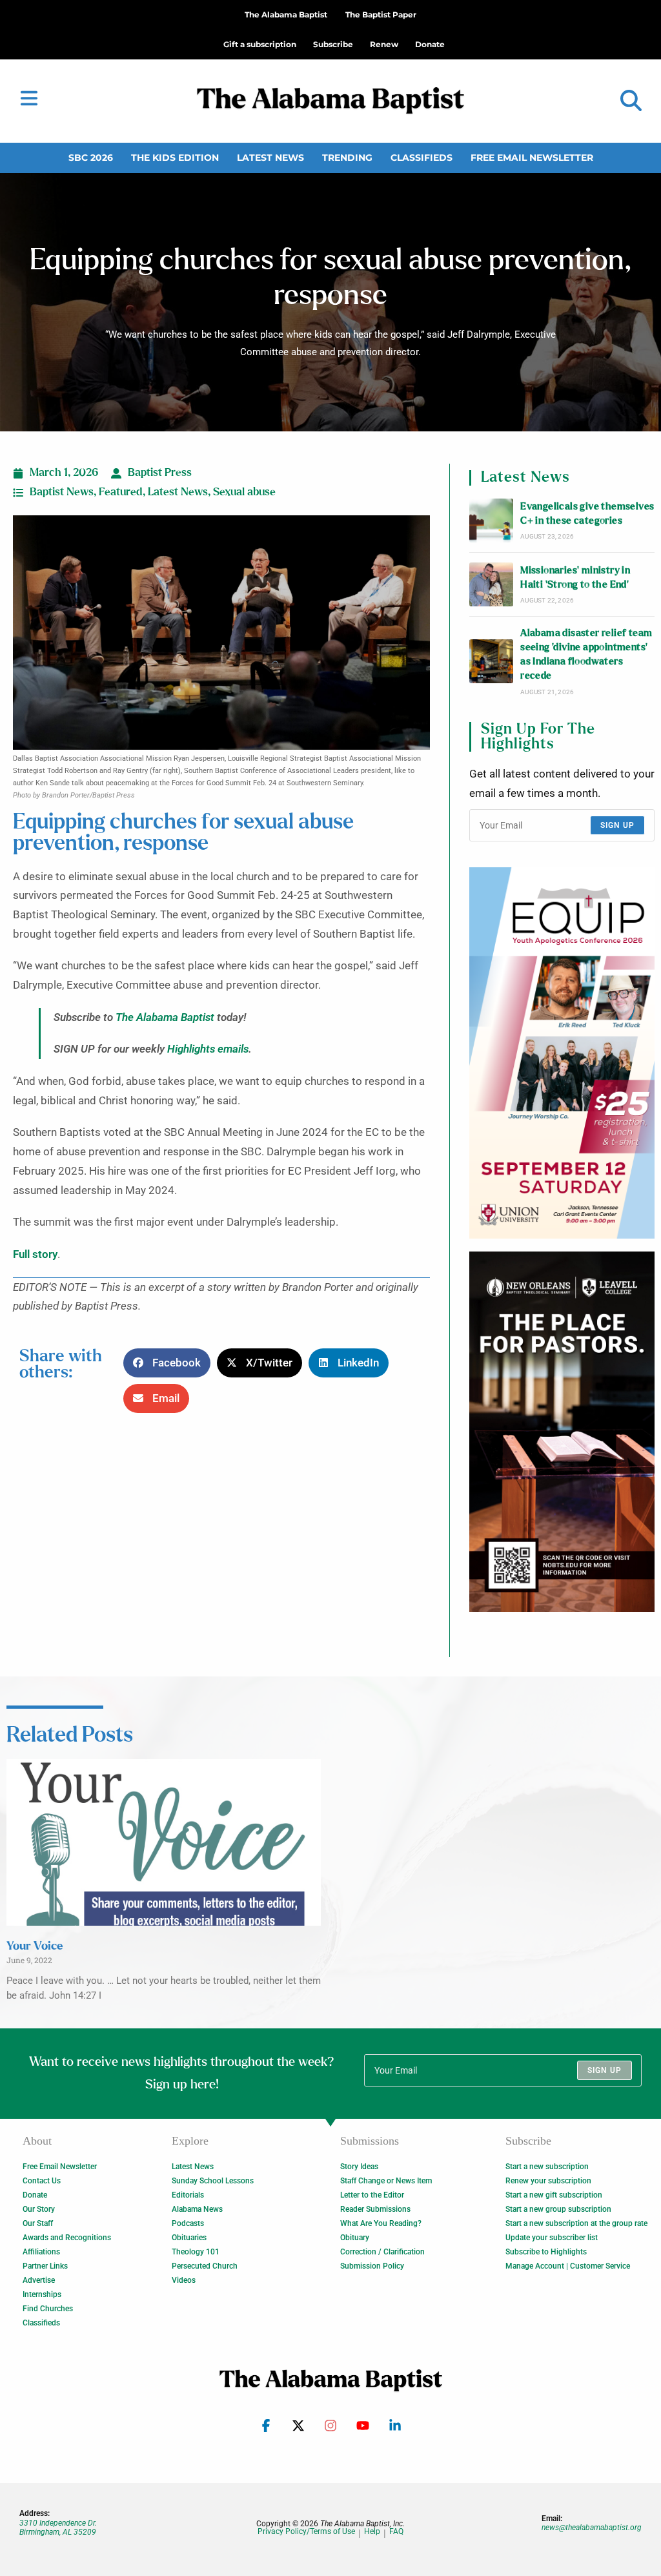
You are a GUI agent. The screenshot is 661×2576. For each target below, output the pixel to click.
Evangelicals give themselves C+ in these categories (587, 514)
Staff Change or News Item (386, 2181)
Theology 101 (196, 2252)
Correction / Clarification (382, 2252)
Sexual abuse (244, 492)
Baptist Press (160, 473)
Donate (35, 2195)
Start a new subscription (547, 2167)
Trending (347, 158)
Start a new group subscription (558, 2209)
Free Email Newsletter (532, 158)
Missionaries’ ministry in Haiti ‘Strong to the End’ (575, 578)
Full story (35, 1254)
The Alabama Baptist (286, 15)
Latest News (270, 158)
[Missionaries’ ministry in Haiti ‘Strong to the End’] (491, 584)
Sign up (617, 825)
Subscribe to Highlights (546, 2252)
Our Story (39, 2209)
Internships (42, 2294)
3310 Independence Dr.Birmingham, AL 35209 (58, 2528)
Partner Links (45, 2266)
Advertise (39, 2280)
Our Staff (38, 2223)
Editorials (188, 2195)
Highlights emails (208, 1049)
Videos (184, 2280)
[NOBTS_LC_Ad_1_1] (562, 1432)
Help (372, 2532)
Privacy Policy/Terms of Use (306, 2532)
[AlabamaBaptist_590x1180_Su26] (562, 1053)
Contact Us (42, 2181)
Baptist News (62, 492)
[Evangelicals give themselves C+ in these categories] (491, 520)
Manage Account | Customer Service (568, 2266)
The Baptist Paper (381, 15)
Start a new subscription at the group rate (576, 2223)
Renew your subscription (548, 2181)
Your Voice (35, 1946)
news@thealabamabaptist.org (592, 2528)
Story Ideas (359, 2167)
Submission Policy (372, 2266)
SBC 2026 (91, 158)
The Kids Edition (175, 158)
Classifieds (422, 158)
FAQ (396, 2532)
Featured (121, 492)
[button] (631, 101)
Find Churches (48, 2309)
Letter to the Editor (372, 2195)
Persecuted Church (205, 2266)
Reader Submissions (375, 2209)
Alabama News (197, 2209)
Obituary (355, 2238)
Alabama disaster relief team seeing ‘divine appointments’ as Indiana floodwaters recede (586, 655)
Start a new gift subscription (554, 2195)
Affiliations (41, 2252)
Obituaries (189, 2238)
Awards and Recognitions (67, 2238)
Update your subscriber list (552, 2238)
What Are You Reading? (381, 2223)
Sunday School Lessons (213, 2181)
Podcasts (188, 2223)
